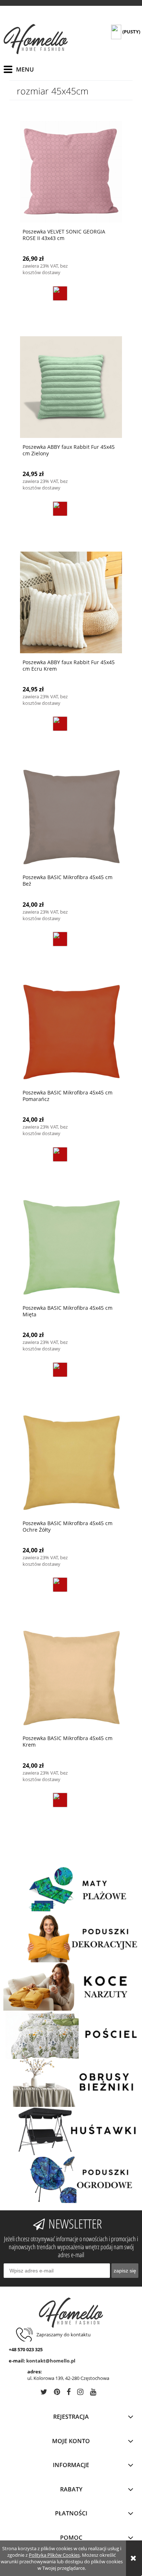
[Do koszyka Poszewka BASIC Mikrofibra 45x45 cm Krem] (60, 1800)
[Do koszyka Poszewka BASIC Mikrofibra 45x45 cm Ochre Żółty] (60, 1585)
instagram (80, 2393)
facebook (69, 2393)
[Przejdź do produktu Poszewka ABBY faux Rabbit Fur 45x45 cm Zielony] (71, 387)
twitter (44, 2393)
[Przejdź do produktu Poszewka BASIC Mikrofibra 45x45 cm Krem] (71, 1678)
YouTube (93, 2393)
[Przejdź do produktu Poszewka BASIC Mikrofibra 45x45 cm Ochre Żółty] (71, 1463)
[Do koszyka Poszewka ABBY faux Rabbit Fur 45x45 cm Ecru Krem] (60, 724)
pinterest (57, 2393)
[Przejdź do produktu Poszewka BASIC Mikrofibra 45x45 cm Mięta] (71, 1248)
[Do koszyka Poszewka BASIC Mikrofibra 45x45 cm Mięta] (60, 1370)
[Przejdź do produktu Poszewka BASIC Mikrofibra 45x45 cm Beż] (71, 817)
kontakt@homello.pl (51, 2361)
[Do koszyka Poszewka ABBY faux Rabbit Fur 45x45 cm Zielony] (60, 509)
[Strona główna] (36, 39)
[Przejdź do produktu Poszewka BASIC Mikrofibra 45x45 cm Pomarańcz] (71, 1033)
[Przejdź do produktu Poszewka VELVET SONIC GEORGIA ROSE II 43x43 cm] (71, 172)
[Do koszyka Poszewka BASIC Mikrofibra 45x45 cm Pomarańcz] (60, 1154)
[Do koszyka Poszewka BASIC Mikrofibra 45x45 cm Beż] (60, 939)
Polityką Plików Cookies (54, 2555)
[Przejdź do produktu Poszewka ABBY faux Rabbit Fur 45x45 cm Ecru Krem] (71, 602)
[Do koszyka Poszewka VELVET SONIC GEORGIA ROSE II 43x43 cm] (60, 293)
